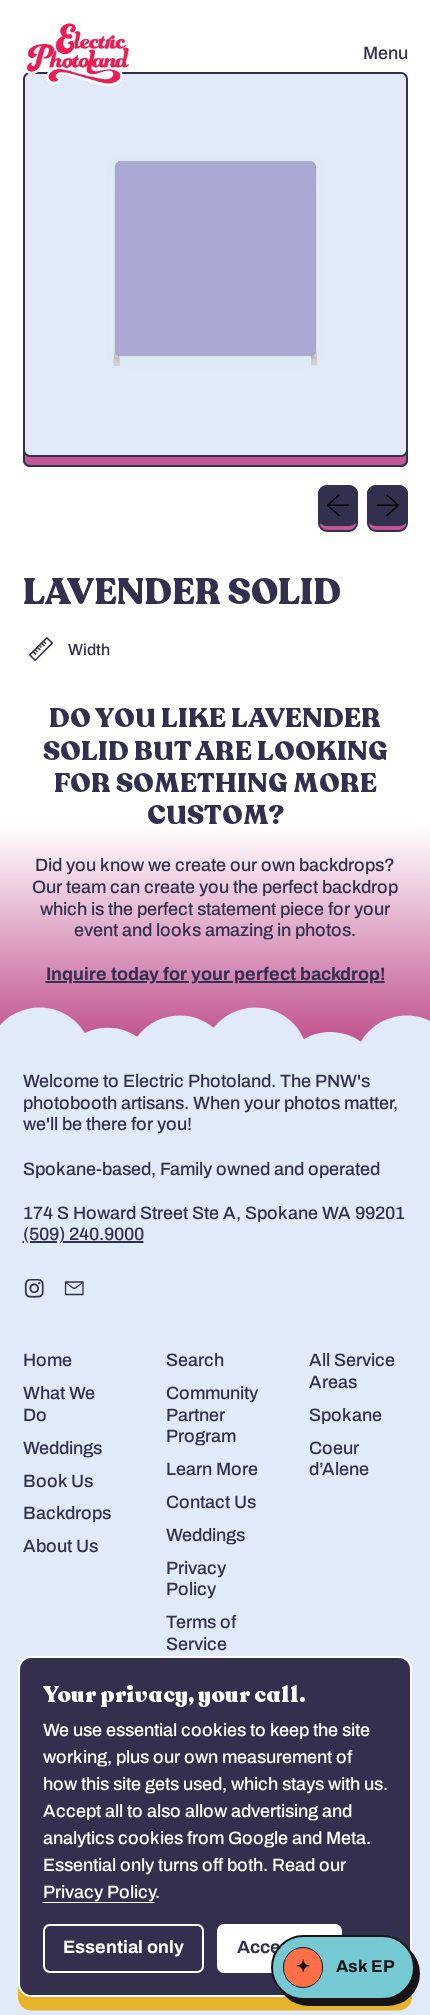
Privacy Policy (196, 1579)
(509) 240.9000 (83, 1234)
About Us (60, 1546)
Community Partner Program (212, 1414)
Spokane (345, 1415)
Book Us (58, 1481)
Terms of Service (201, 1633)
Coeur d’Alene (339, 1459)
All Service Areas (352, 1371)
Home (47, 1360)
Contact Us (211, 1502)
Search (195, 1360)
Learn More (212, 1469)
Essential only (123, 1947)
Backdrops (67, 1513)
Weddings (62, 1448)
